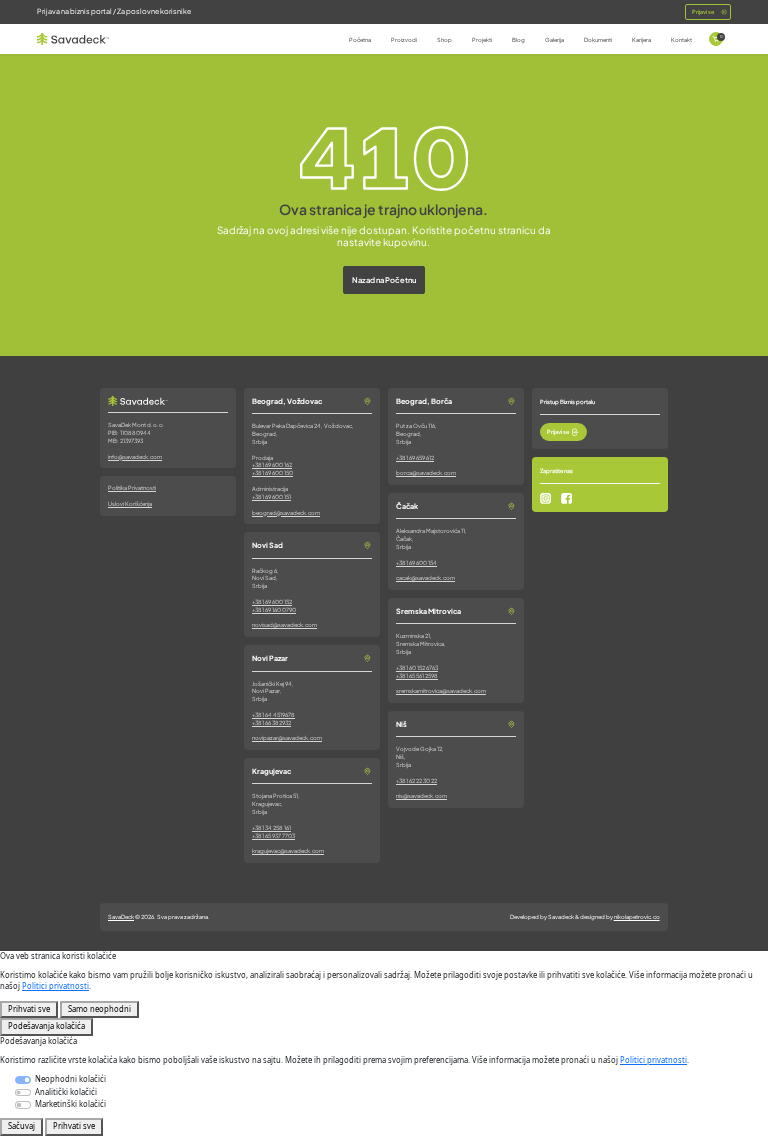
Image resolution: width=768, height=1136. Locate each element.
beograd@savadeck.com (286, 512)
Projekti (482, 39)
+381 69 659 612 (415, 457)
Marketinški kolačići (70, 1104)
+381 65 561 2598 (417, 675)
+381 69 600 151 (271, 496)
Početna (360, 39)
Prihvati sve (29, 1009)
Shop (444, 39)
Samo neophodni (99, 1009)
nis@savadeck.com (421, 795)
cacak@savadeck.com (425, 577)
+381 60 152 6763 (417, 667)
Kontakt (681, 39)
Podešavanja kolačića (46, 1026)
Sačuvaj (21, 1126)
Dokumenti (598, 39)
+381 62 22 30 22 (416, 780)
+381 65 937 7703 (273, 835)
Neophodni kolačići (70, 1079)
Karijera (641, 39)
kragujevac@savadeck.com (288, 850)
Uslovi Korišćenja (130, 503)
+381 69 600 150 (272, 472)
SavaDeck (121, 916)
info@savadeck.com (135, 456)
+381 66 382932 (271, 722)
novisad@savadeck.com (284, 624)
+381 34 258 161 (271, 827)
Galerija (554, 39)
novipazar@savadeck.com (287, 737)
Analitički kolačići (66, 1092)
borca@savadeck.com (426, 472)
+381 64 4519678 (273, 714)
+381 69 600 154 (416, 562)
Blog (518, 39)
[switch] (22, 1093)
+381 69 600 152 (272, 601)
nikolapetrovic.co (637, 916)
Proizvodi (404, 39)
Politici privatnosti (55, 986)
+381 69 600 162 (272, 464)
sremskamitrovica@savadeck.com (441, 690)
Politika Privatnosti (132, 487)
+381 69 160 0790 (274, 609)
